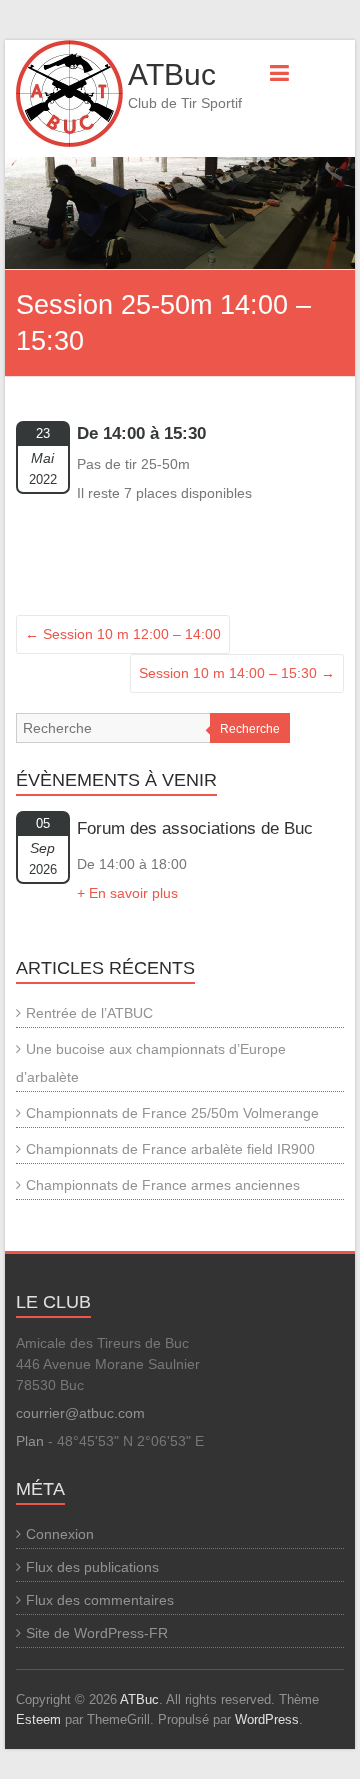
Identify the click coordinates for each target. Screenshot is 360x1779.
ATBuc (172, 74)
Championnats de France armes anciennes (163, 1185)
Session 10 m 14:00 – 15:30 (237, 673)
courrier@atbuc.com (80, 1413)
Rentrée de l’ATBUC (89, 1013)
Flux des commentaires (100, 1600)
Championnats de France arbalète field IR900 (170, 1149)
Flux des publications (92, 1567)
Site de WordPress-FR (97, 1633)
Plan (30, 1441)
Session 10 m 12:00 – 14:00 (123, 634)
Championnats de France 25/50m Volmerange (172, 1113)
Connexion (60, 1534)
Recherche (250, 729)
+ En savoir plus (127, 893)
